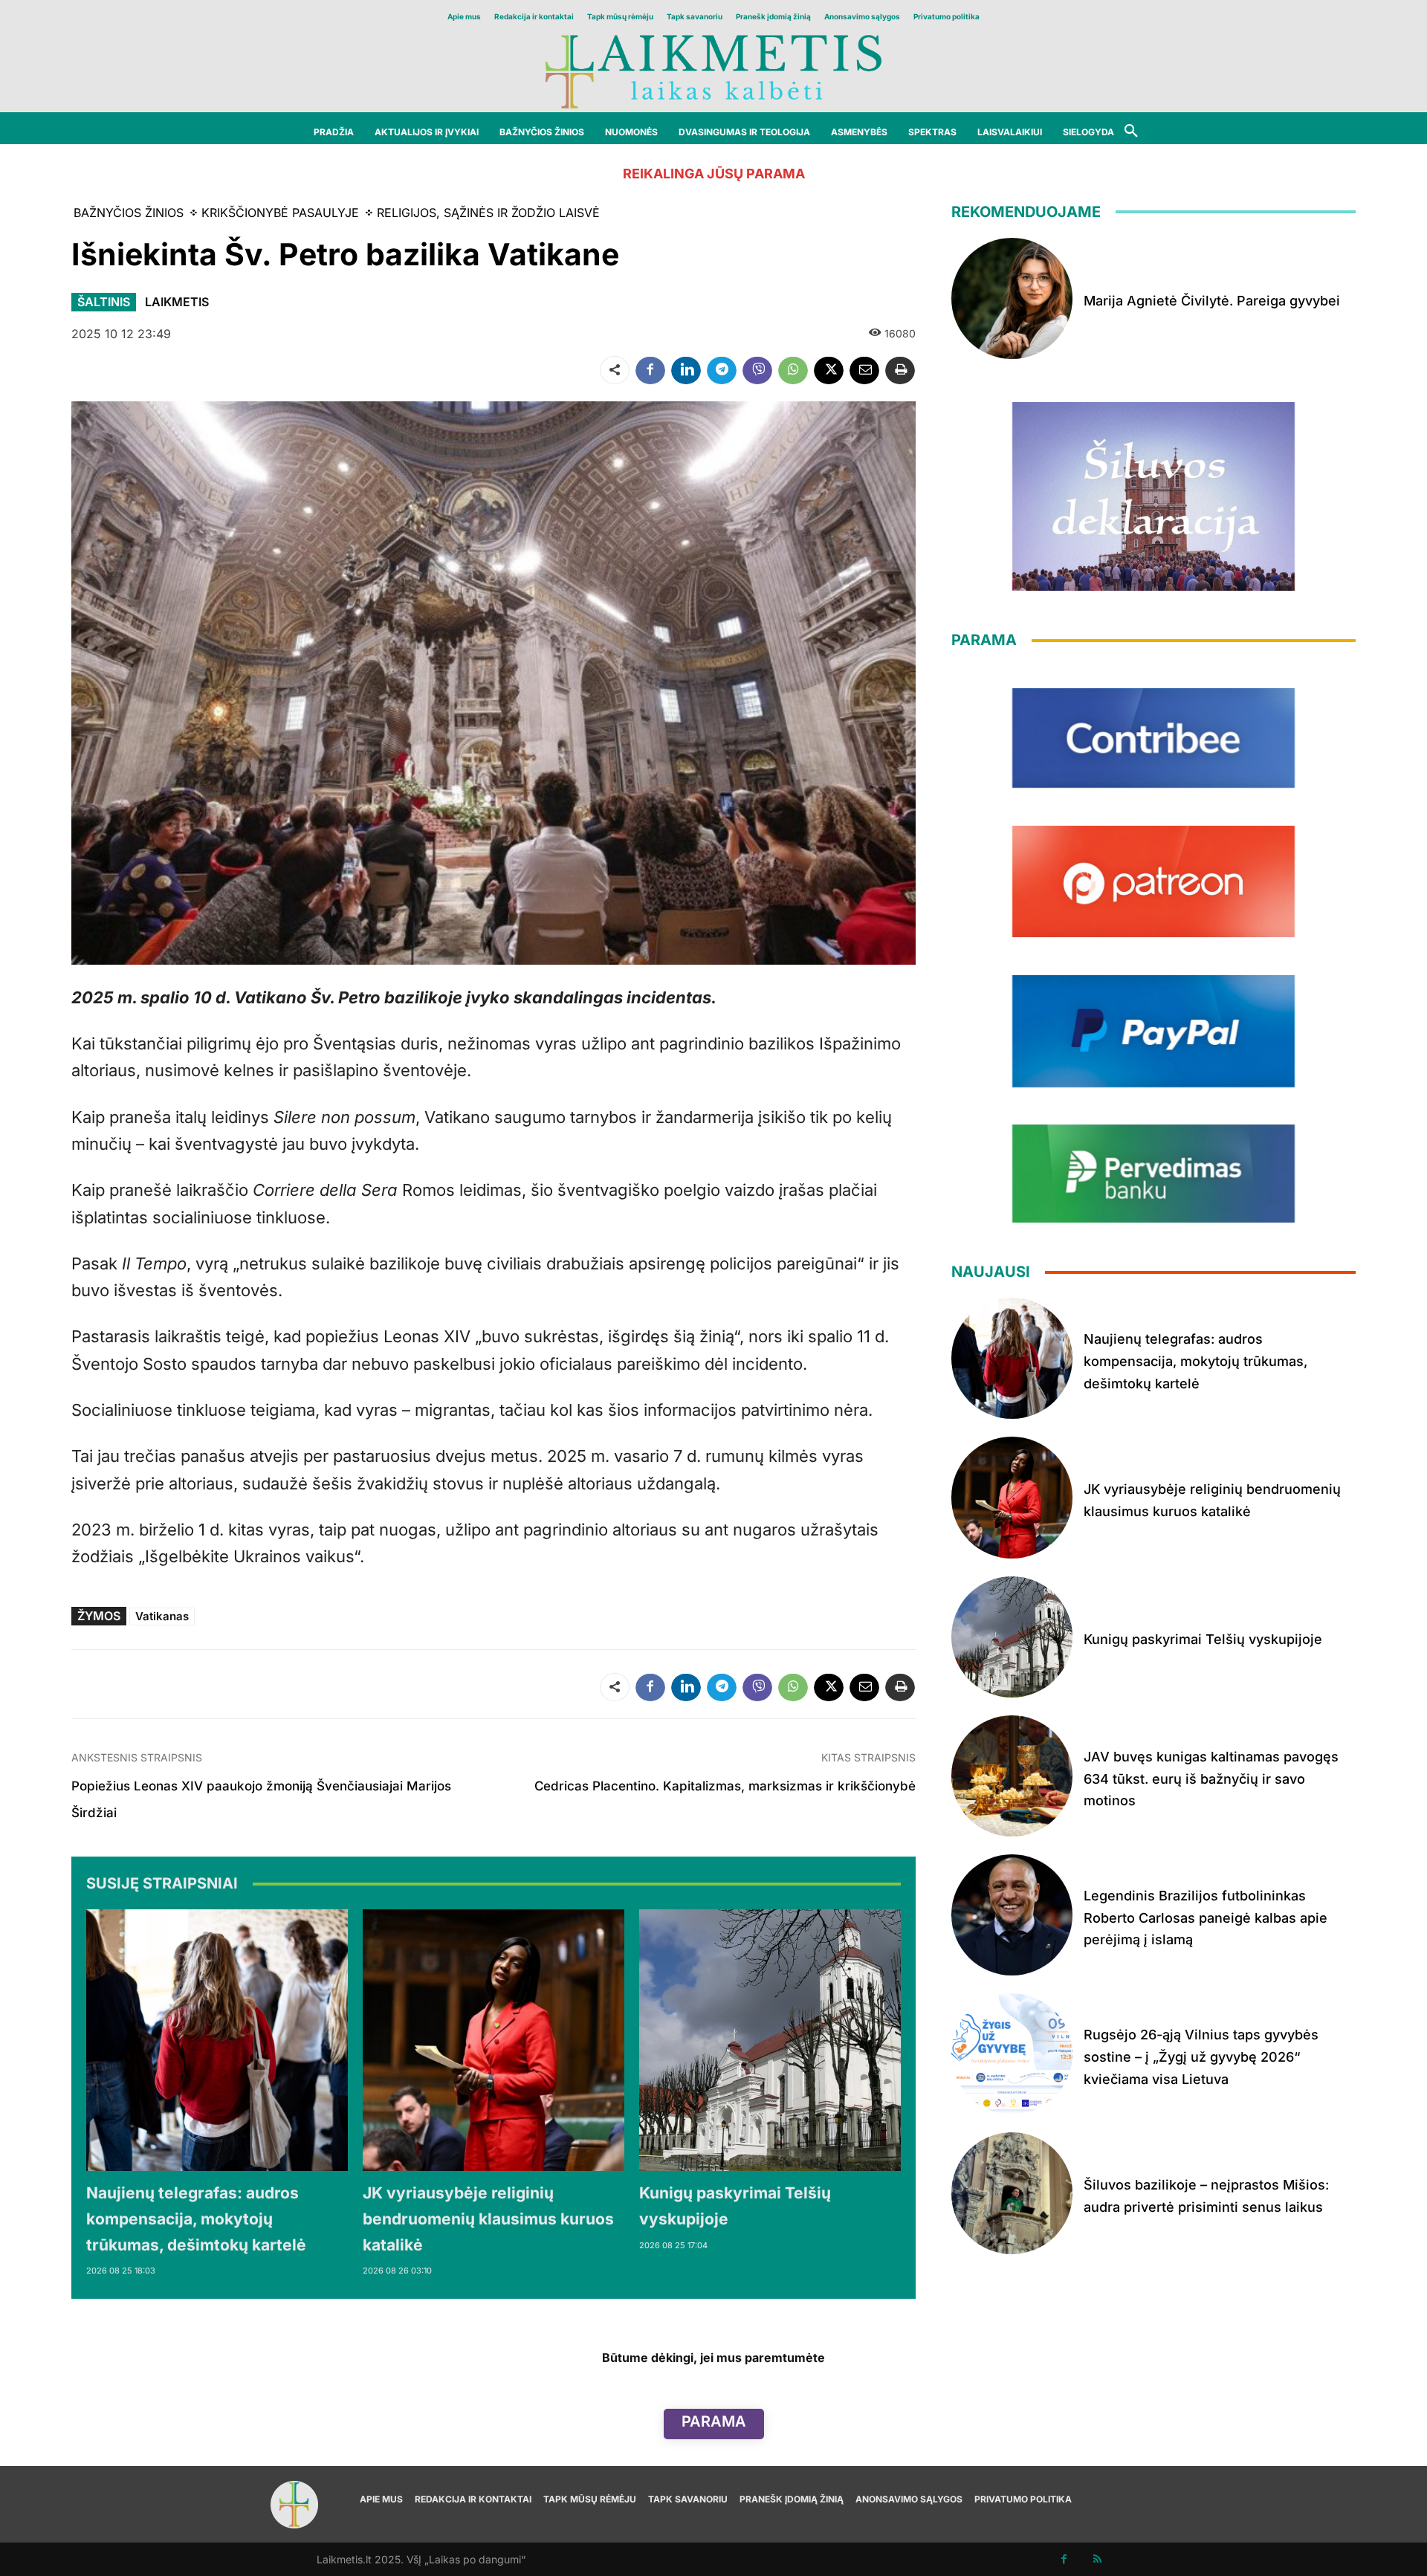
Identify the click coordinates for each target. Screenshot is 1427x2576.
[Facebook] (650, 370)
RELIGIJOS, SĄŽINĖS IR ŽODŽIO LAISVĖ (488, 213)
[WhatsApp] (793, 370)
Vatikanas (162, 1616)
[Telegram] (722, 370)
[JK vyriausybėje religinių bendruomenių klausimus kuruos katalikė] (494, 2040)
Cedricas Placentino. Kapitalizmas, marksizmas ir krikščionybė (725, 1786)
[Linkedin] (686, 370)
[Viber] (757, 370)
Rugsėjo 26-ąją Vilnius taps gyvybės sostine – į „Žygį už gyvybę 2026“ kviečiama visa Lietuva (1201, 2056)
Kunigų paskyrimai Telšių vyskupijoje (1203, 1639)
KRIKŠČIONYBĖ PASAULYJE (280, 213)
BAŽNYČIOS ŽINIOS (129, 213)
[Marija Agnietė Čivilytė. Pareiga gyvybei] (1012, 298)
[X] (829, 370)
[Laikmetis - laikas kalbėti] (713, 70)
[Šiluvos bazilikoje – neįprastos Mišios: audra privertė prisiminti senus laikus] (1012, 2193)
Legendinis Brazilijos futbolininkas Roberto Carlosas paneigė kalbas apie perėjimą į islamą (1206, 1918)
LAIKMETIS (177, 302)
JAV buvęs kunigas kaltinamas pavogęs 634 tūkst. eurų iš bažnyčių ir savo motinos (1211, 1779)
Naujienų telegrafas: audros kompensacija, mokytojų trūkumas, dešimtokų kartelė (196, 2219)
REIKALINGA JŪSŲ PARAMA (714, 174)
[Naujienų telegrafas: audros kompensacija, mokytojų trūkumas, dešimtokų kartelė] (217, 2040)
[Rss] (1097, 2559)
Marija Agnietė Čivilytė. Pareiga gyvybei (1212, 301)
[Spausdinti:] (900, 370)
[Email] (864, 370)
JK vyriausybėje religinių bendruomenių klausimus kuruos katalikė (488, 2219)
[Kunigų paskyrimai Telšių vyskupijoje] (770, 2040)
